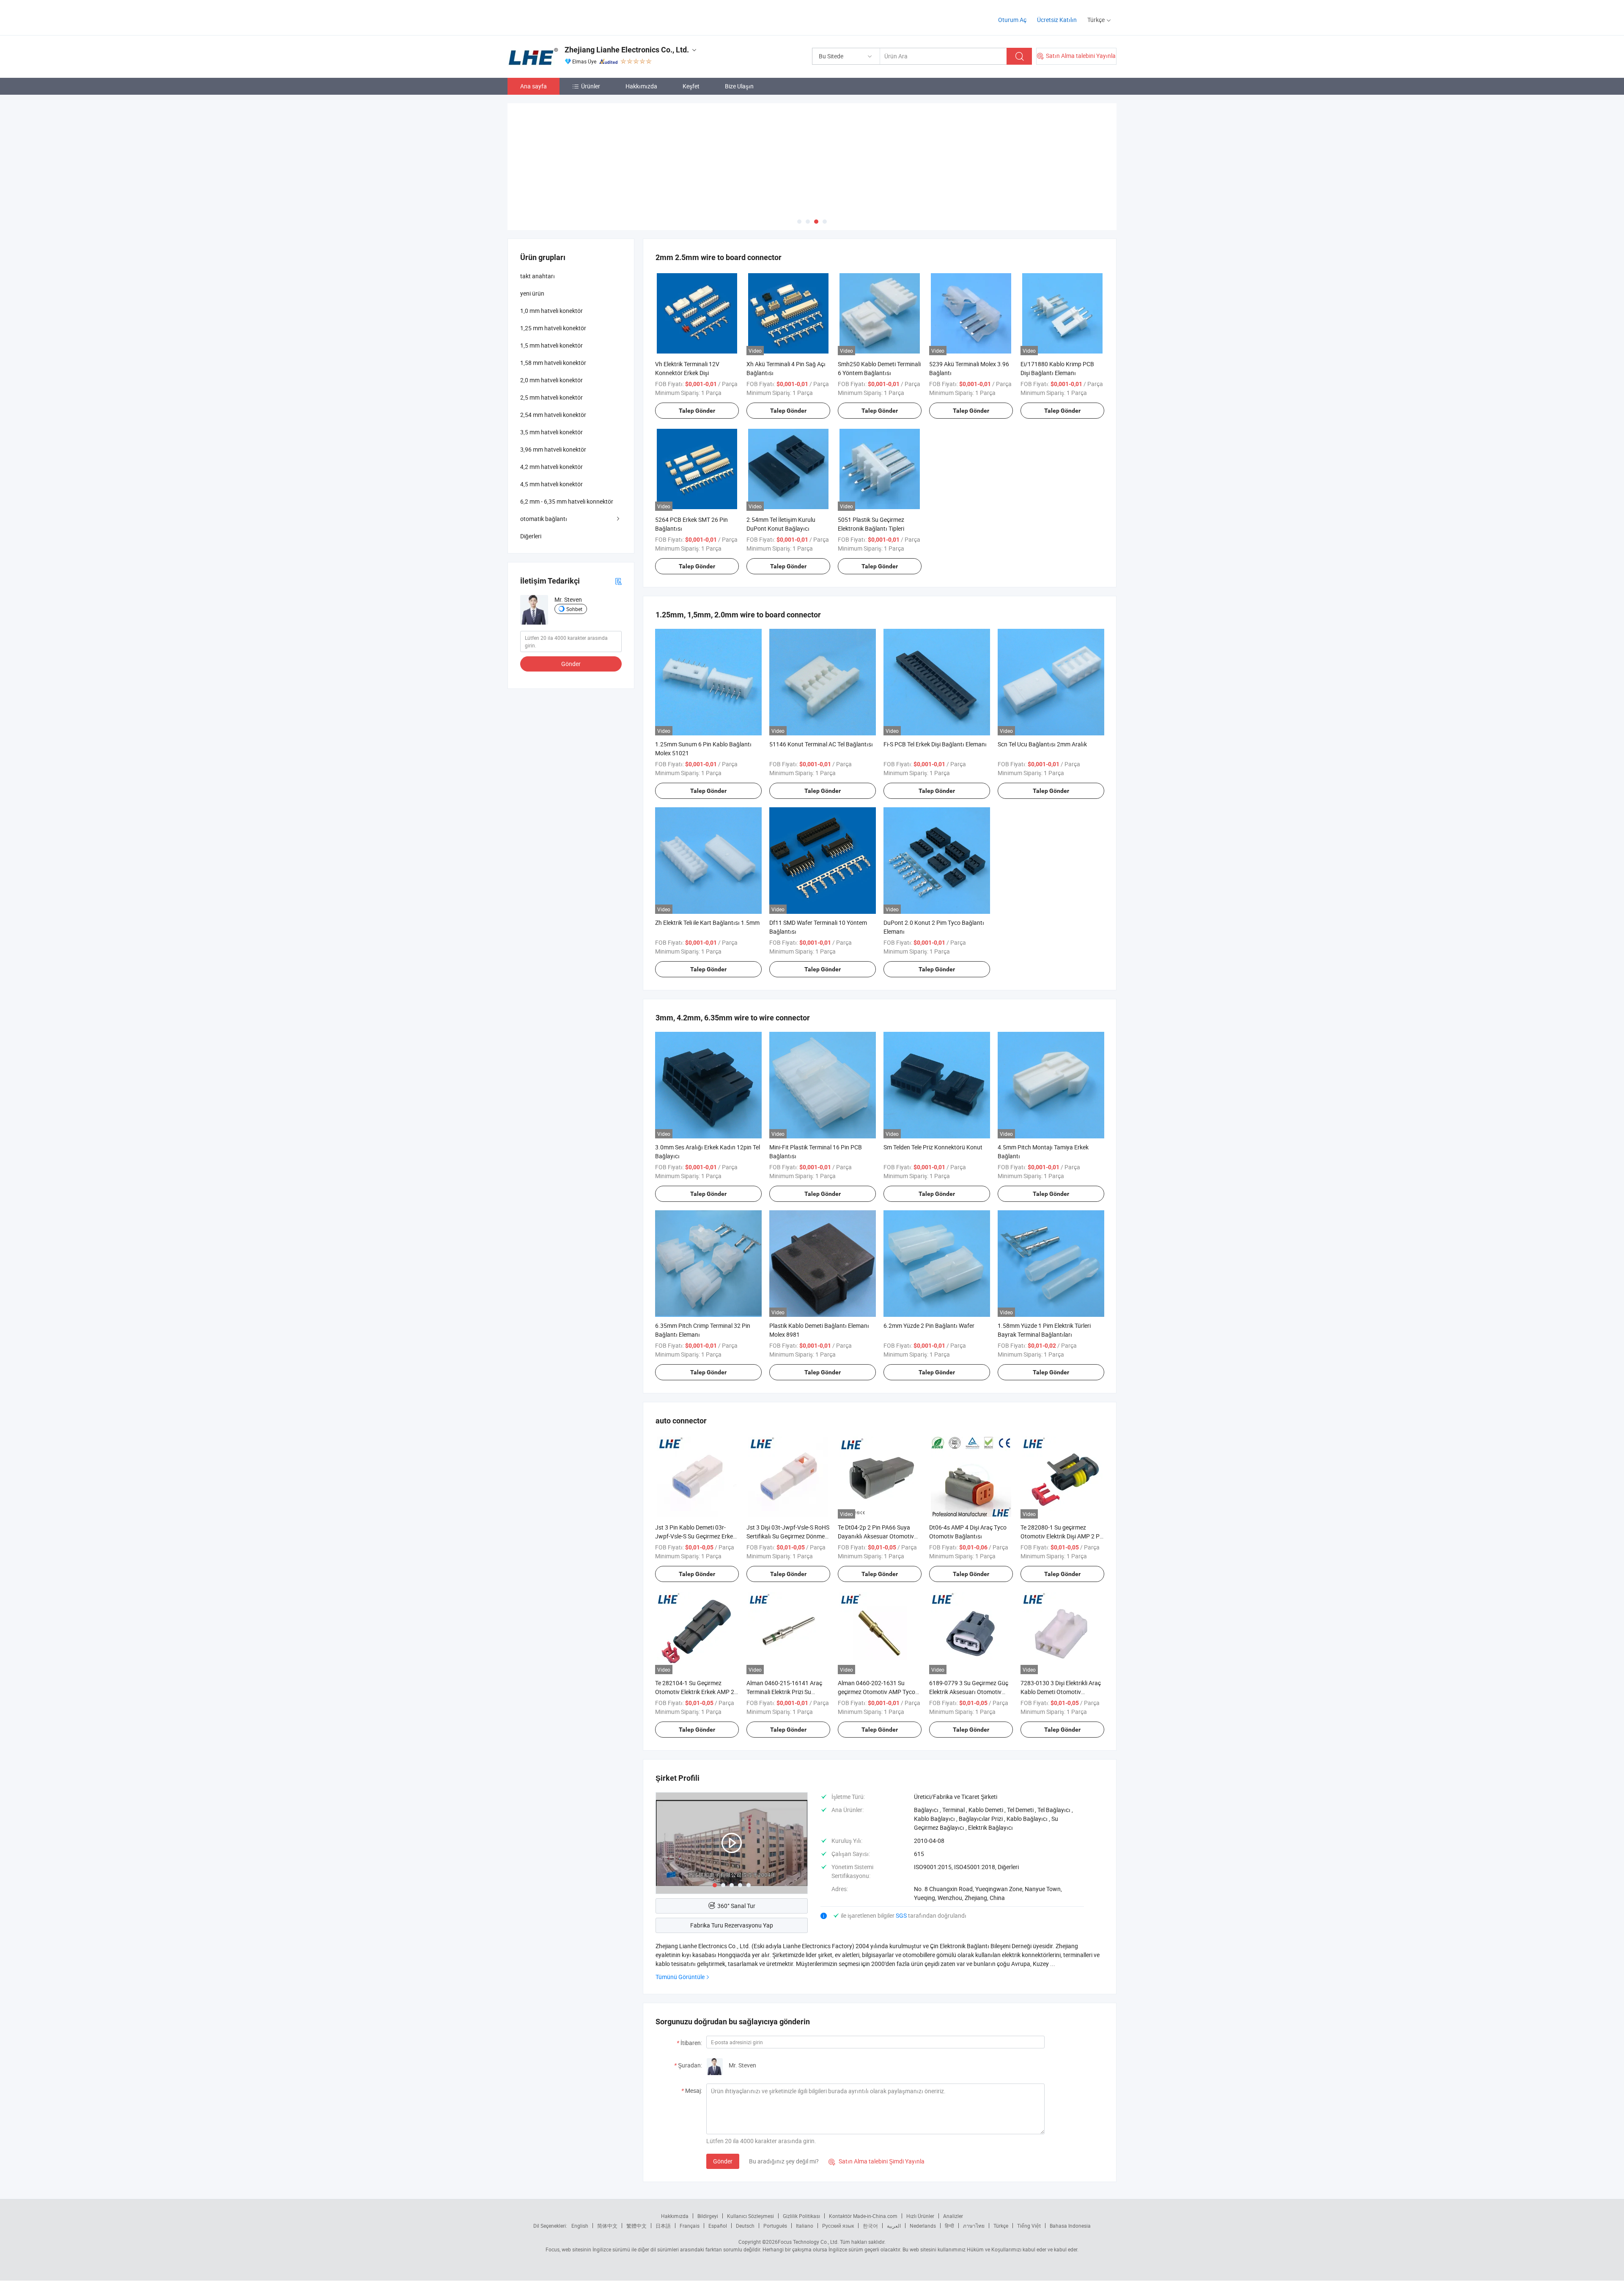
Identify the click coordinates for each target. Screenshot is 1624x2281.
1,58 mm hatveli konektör (553, 363)
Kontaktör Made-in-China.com (863, 2216)
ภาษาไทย (974, 2226)
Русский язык (838, 2226)
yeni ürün (532, 293)
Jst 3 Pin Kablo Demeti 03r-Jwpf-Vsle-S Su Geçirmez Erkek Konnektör (695, 1536)
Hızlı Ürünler (920, 2216)
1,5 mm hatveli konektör (551, 345)
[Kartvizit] (618, 581)
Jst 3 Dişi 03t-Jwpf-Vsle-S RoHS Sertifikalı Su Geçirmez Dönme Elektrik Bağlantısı (788, 1536)
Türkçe (1001, 2226)
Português (775, 2226)
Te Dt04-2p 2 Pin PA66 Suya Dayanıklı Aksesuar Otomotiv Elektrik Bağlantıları (876, 1536)
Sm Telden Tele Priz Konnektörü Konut (933, 1147)
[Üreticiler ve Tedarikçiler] (562, 17)
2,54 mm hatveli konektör (553, 415)
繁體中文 (636, 2226)
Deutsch (745, 2226)
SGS (902, 1915)
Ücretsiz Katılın (1057, 20)
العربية (894, 2226)
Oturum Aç (1012, 20)
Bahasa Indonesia (1070, 2226)
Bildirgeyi (708, 2216)
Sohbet (574, 609)
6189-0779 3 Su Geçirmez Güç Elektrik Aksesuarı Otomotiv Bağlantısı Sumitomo (969, 1692)
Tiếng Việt (1029, 2226)
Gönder (723, 2161)
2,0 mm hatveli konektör (551, 380)
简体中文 (607, 2226)
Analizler (953, 2216)
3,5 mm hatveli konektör (551, 432)
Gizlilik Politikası (801, 2216)
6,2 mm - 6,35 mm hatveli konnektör (567, 501)
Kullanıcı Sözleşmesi (750, 2216)
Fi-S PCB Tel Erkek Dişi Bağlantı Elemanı (935, 744)
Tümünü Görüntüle (680, 1977)
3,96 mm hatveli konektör (553, 449)
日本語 (663, 2226)
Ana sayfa (534, 86)
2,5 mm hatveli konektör (551, 397)
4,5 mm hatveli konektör (551, 484)
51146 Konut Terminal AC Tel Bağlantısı (821, 744)
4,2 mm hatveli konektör (551, 467)
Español (718, 2226)
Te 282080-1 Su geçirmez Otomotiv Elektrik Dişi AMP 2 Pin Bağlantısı (1062, 1536)
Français (690, 2226)
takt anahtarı (538, 276)
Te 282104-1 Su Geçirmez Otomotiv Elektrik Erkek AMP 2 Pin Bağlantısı (695, 1692)
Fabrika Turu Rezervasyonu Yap (732, 1925)
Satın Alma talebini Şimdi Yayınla (876, 2161)
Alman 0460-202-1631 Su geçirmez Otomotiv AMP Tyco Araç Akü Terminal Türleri (876, 1692)
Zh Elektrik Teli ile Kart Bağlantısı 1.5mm (707, 923)
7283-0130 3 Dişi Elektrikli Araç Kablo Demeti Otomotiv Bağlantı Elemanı (1061, 1692)
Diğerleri (531, 536)
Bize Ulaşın (739, 86)
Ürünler (591, 86)
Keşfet (691, 86)
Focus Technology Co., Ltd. (808, 2242)
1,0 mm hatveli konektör (551, 311)
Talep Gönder (697, 411)
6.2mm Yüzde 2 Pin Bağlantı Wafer (929, 1326)
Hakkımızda (641, 86)
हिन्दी (949, 2226)
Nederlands (923, 2226)
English (580, 2226)
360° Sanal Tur (736, 1906)
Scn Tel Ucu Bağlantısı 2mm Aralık (1042, 744)
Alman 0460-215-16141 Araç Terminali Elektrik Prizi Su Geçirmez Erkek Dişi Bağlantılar (787, 1692)
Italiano (805, 2226)
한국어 (870, 2226)
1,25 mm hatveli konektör (553, 328)
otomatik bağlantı (544, 519)
